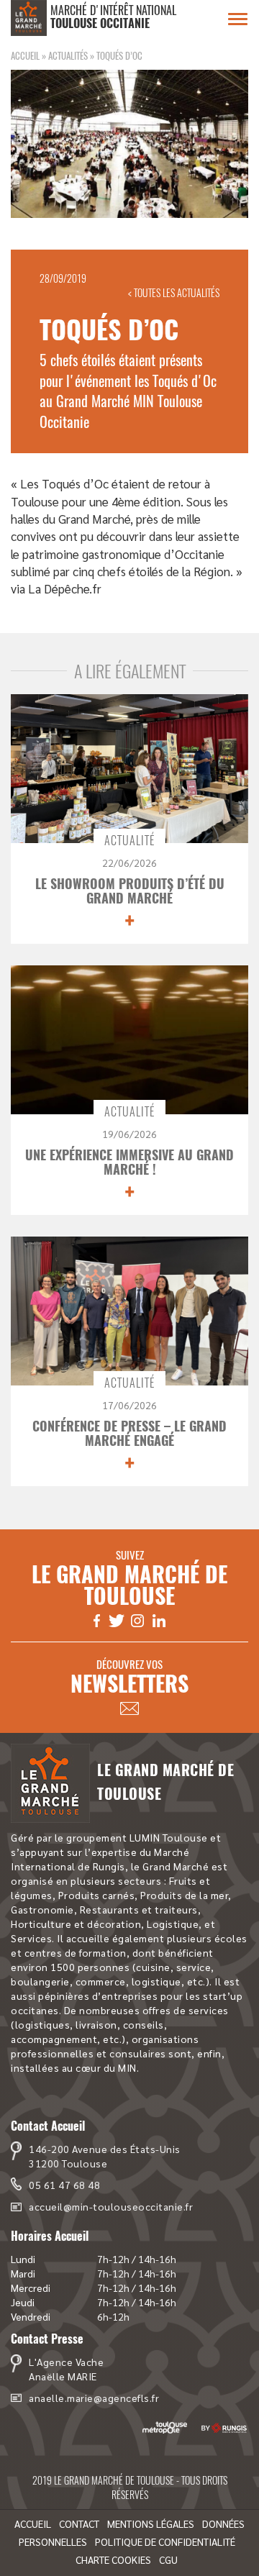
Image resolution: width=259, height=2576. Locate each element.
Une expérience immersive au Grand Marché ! (129, 1162)
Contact (79, 2523)
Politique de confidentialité (165, 2541)
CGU (168, 2559)
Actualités (68, 55)
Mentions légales (151, 2523)
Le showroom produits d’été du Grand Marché (130, 891)
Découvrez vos (129, 1677)
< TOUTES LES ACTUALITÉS (174, 292)
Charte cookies (113, 2559)
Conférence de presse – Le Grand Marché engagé (129, 1433)
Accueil (25, 55)
